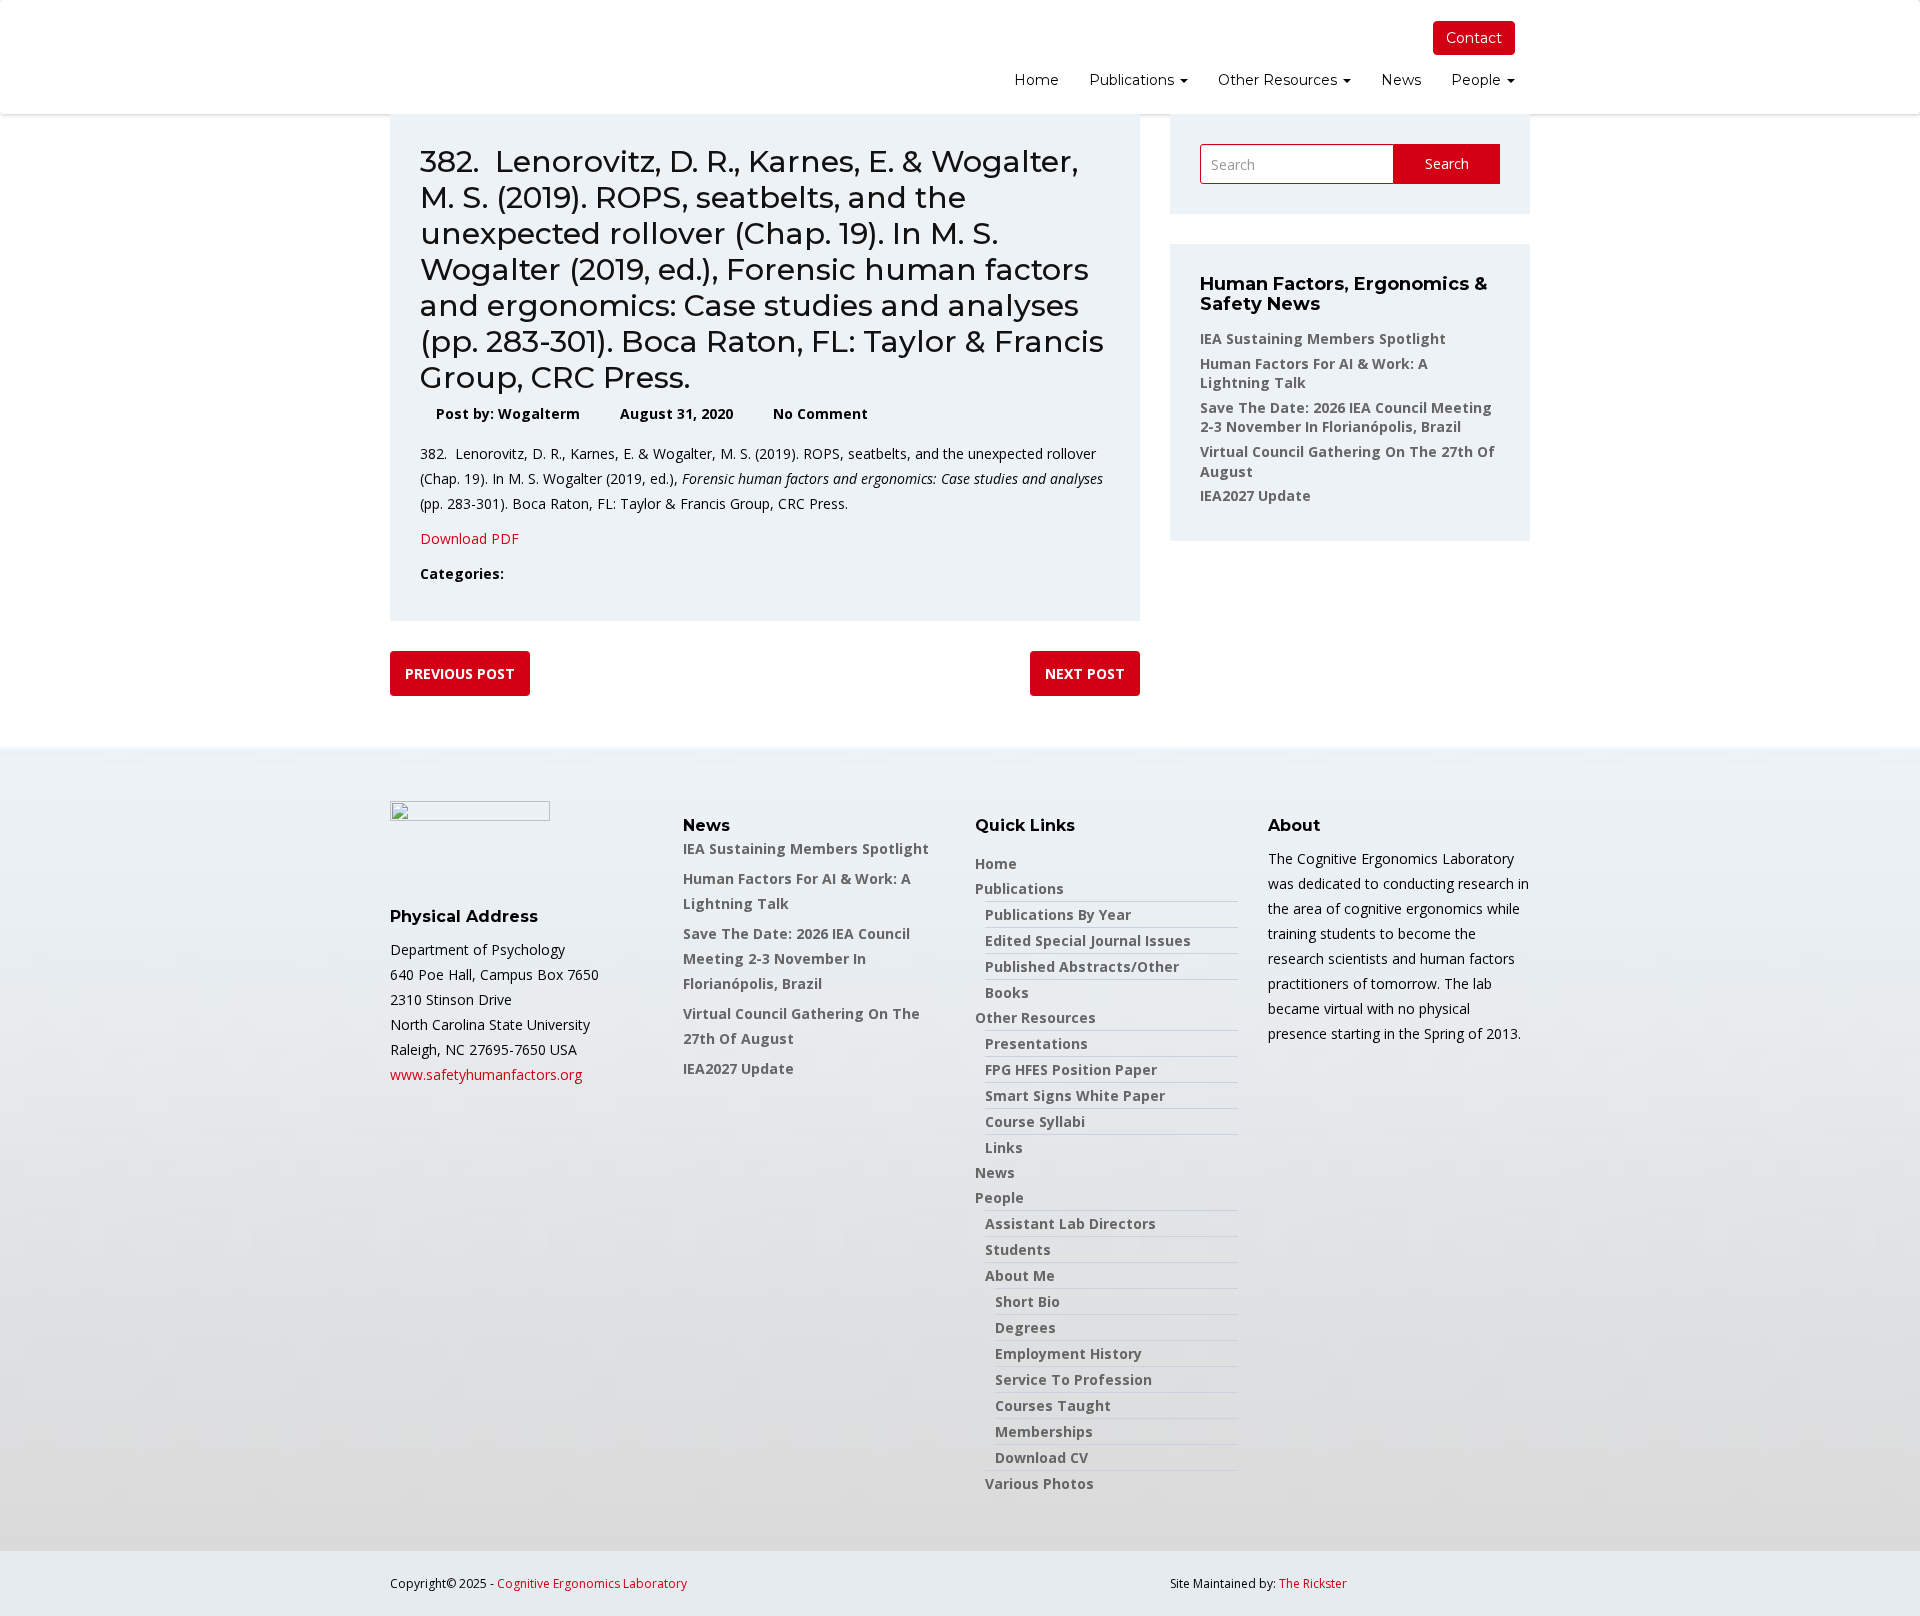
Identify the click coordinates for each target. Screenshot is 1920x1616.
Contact (1474, 38)
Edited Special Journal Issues (1088, 940)
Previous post (460, 673)
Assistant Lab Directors (1070, 1223)
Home (1036, 80)
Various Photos (1039, 1483)
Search (1447, 163)
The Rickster (1313, 1583)
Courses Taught (1053, 1405)
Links (1004, 1147)
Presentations (1036, 1043)
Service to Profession (1073, 1379)
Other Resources (1279, 80)
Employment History (1068, 1353)
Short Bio (1027, 1301)
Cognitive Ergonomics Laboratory (592, 1583)
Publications (1133, 80)
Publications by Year (1058, 914)
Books (1007, 992)
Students (1018, 1249)
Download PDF (469, 538)
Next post (1085, 673)
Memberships (1044, 1431)
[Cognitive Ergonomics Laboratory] (390, 57)
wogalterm (539, 413)
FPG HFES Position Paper (1071, 1069)
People (1478, 80)
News (1401, 80)
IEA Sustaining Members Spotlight (1323, 338)
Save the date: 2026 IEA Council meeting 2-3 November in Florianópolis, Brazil (1346, 417)
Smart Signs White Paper (1075, 1095)
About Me (1020, 1275)
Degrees (1025, 1327)
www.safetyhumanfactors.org (486, 1074)
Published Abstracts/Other (1082, 966)
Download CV (1041, 1457)
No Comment (820, 413)
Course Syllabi (1035, 1121)
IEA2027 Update (1255, 495)
